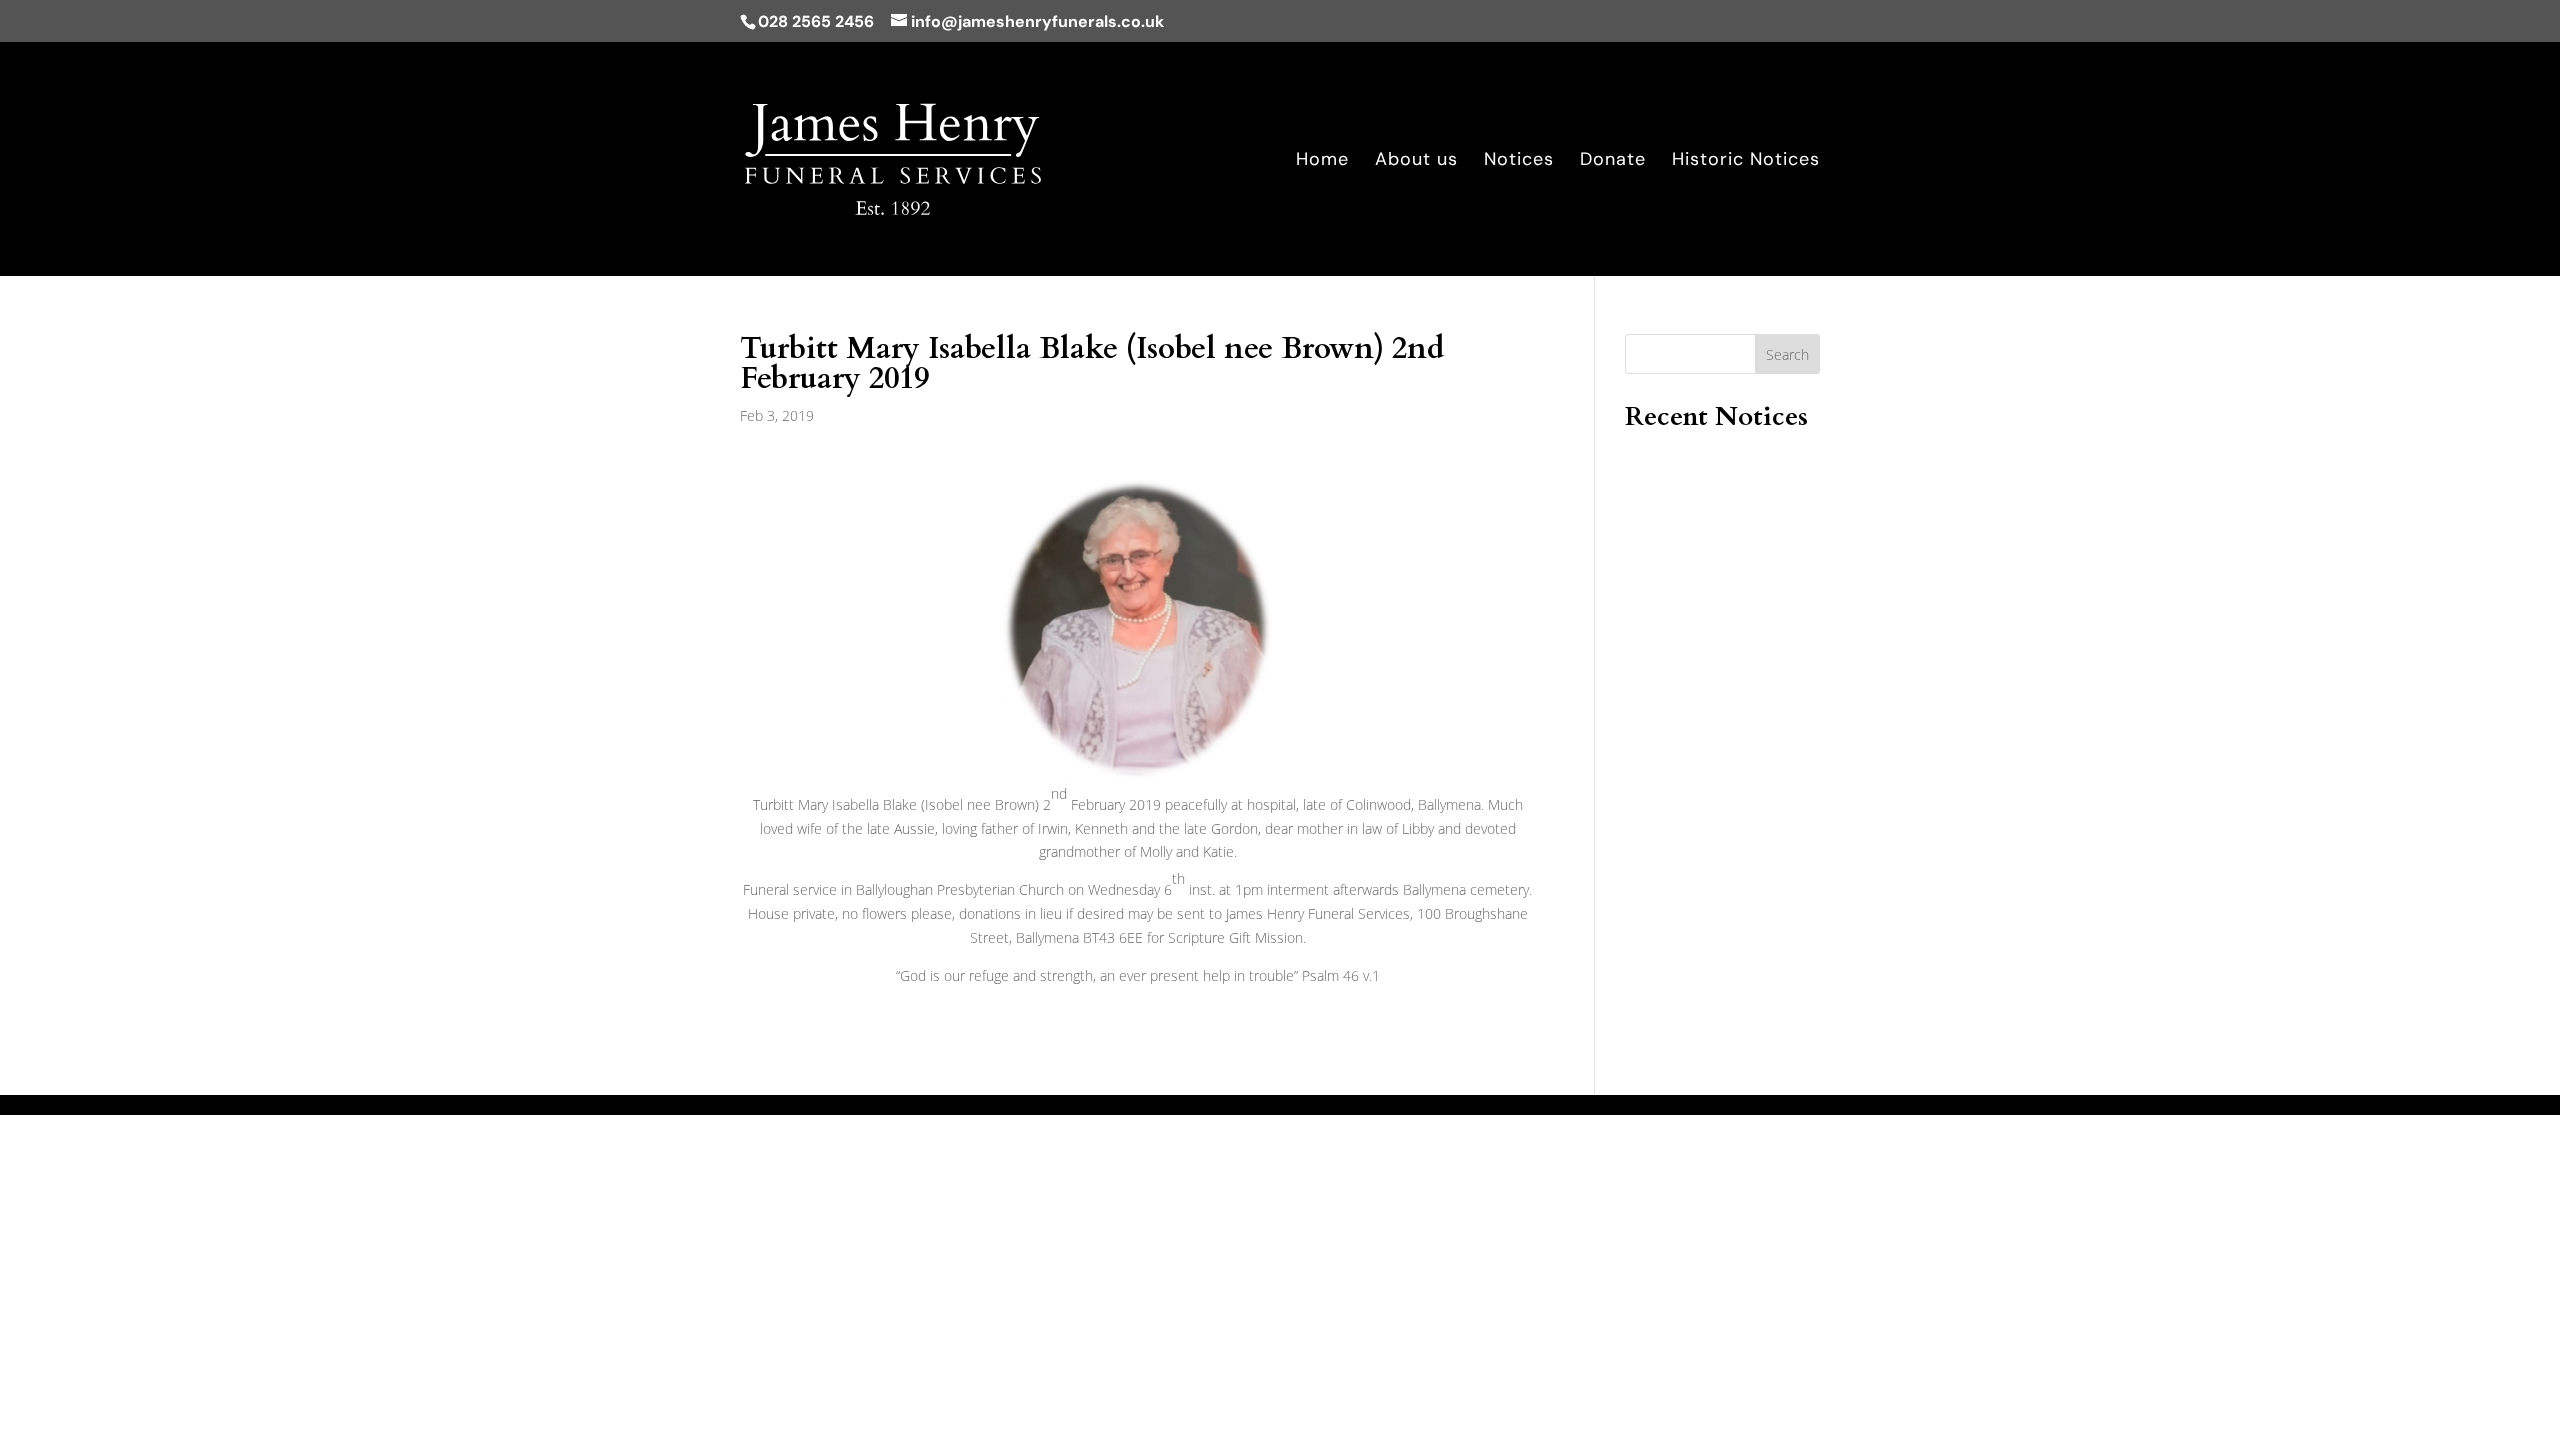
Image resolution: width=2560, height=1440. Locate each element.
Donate (1613, 161)
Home (1322, 161)
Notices (1519, 161)
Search (1787, 354)
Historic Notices (1746, 161)
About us (1416, 161)
